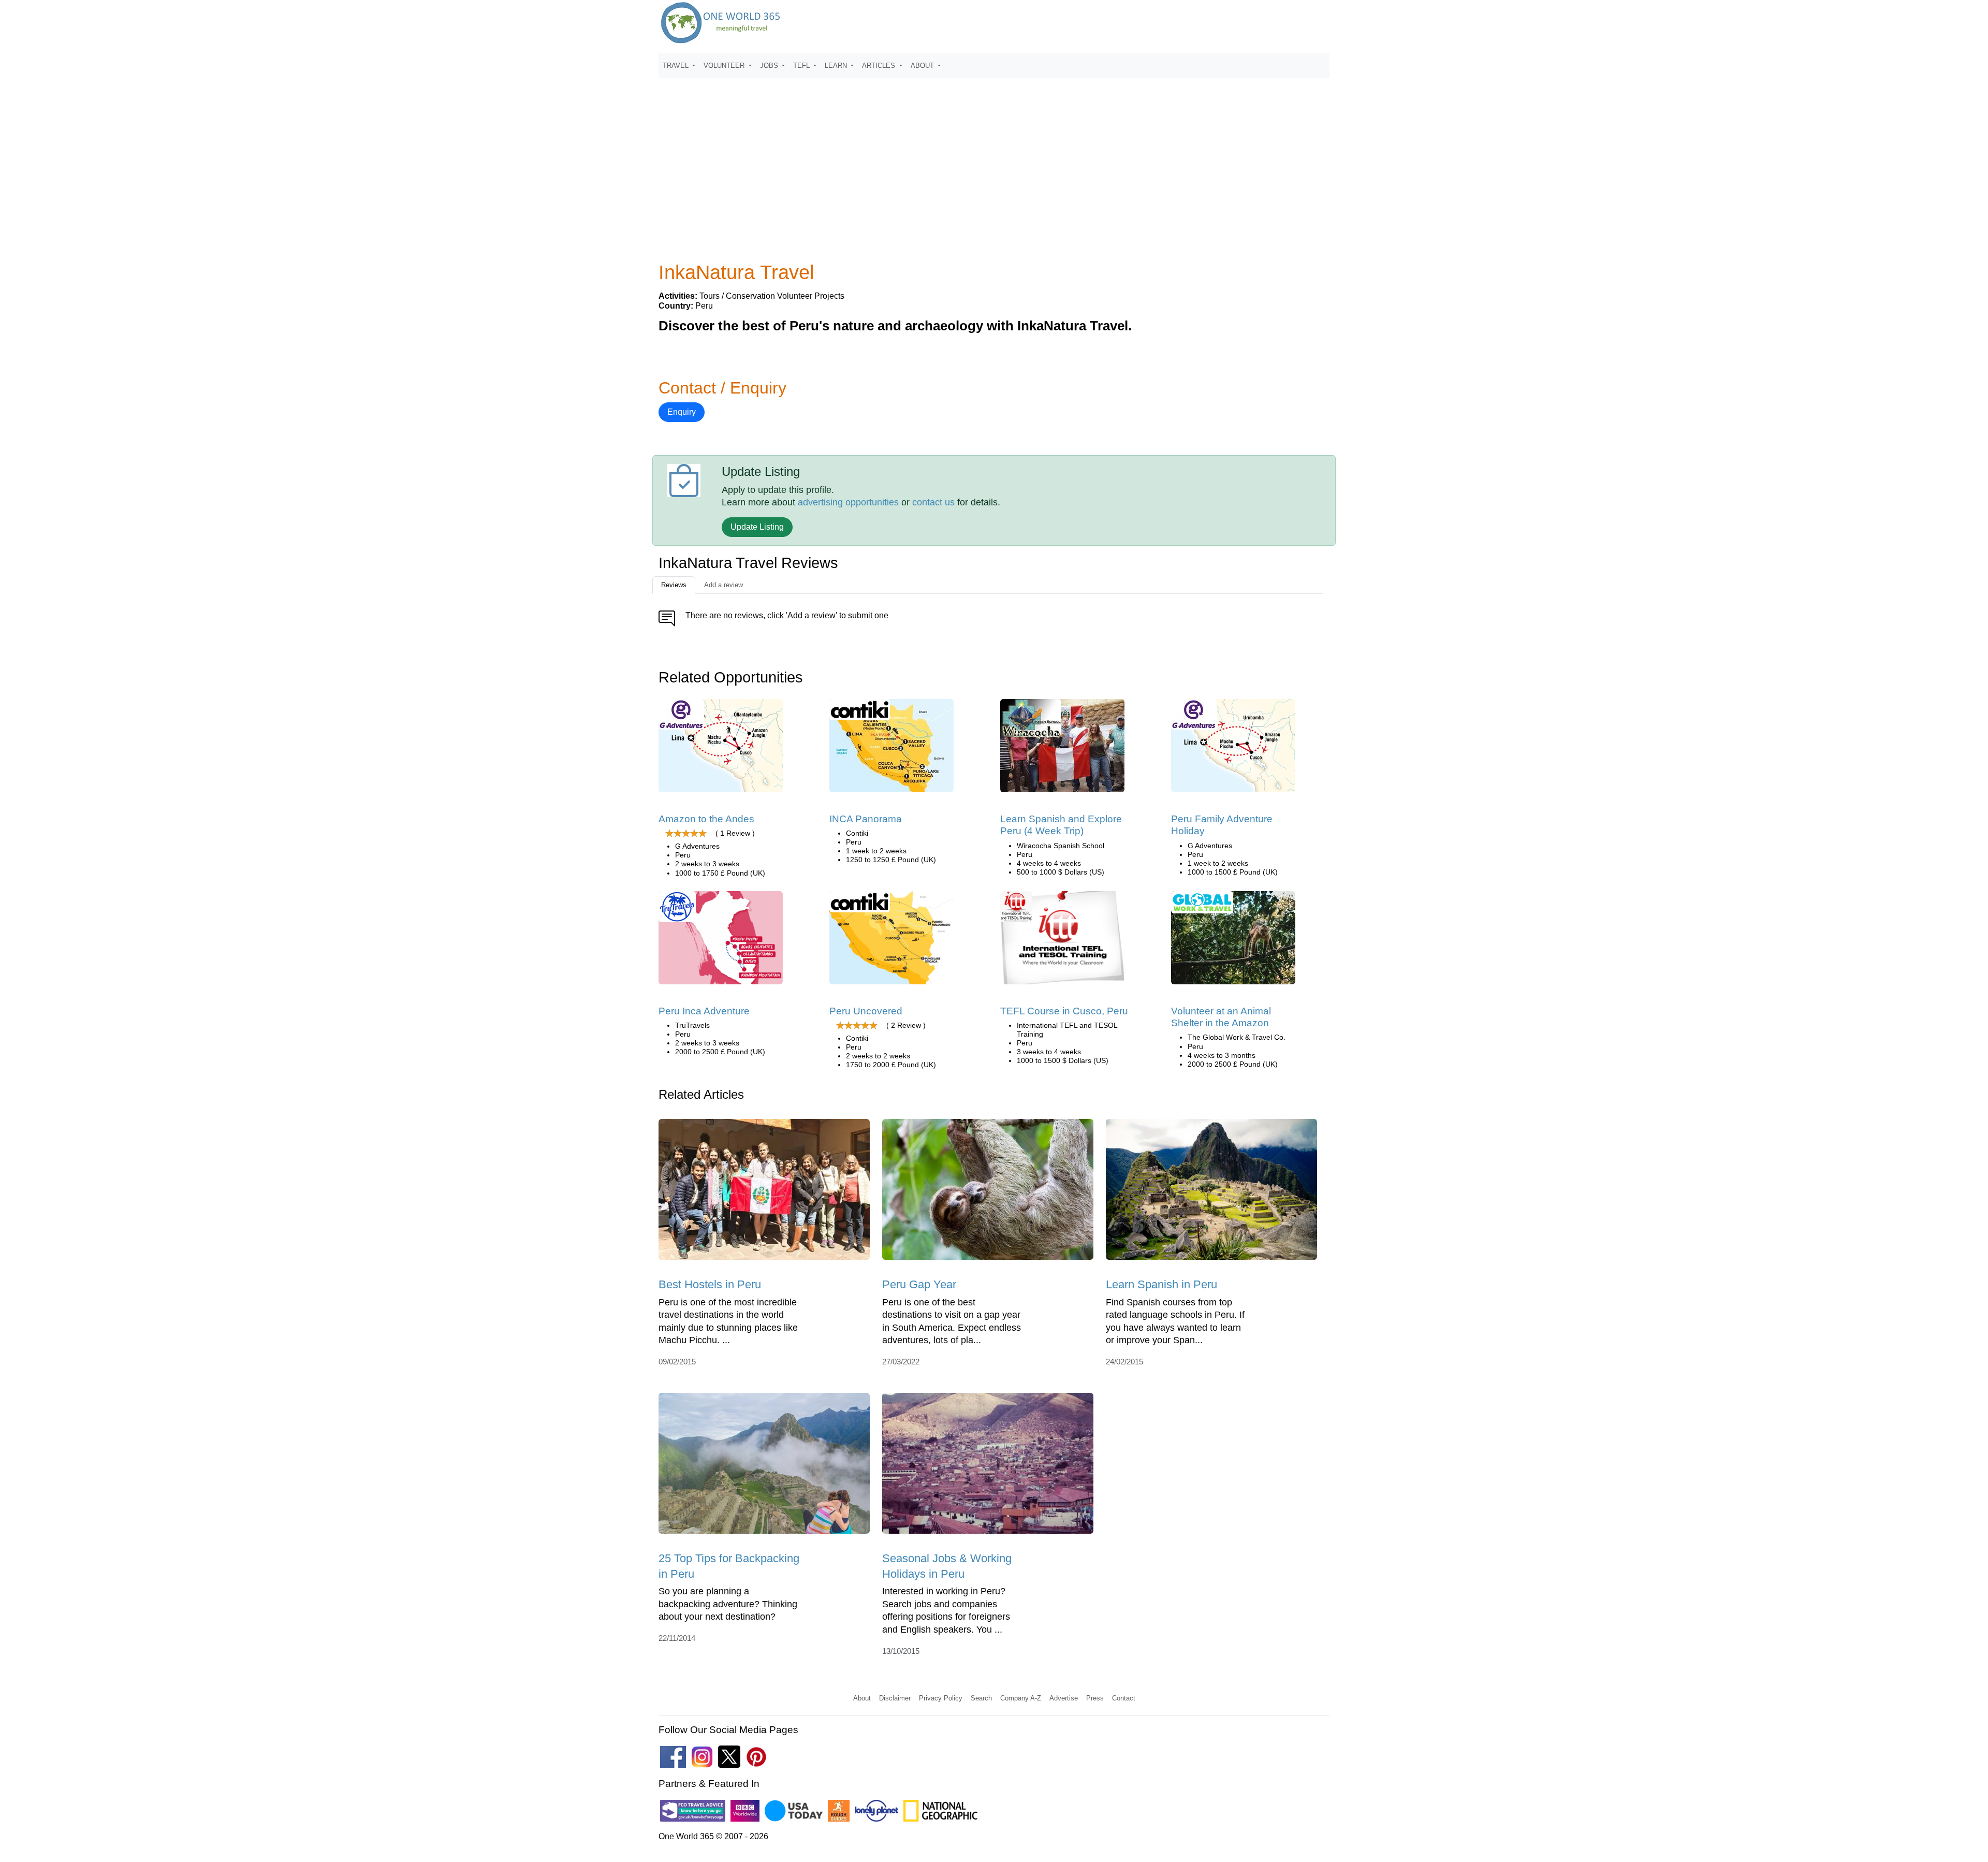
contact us (933, 502)
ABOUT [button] (923, 66)
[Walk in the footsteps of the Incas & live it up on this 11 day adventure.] (891, 749)
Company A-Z (1021, 1698)
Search (981, 1698)
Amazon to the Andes (706, 819)
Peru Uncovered (866, 1011)
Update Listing (757, 527)
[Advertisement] (994, 155)
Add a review (723, 585)
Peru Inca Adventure (704, 1011)
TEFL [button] (802, 66)
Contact (1124, 1698)
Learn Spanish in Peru (1161, 1284)
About (862, 1698)
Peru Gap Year (919, 1284)
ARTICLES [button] (880, 66)
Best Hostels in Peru (710, 1284)
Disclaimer (895, 1698)
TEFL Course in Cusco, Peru (1064, 1011)
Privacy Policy (941, 1698)
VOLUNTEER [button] (725, 66)
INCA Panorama (866, 819)
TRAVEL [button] (677, 66)
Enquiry (682, 412)
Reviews (674, 585)
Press (1095, 1698)
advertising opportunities (848, 502)
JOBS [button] (770, 66)
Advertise (1064, 1698)
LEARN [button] (837, 66)
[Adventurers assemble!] (721, 941)
